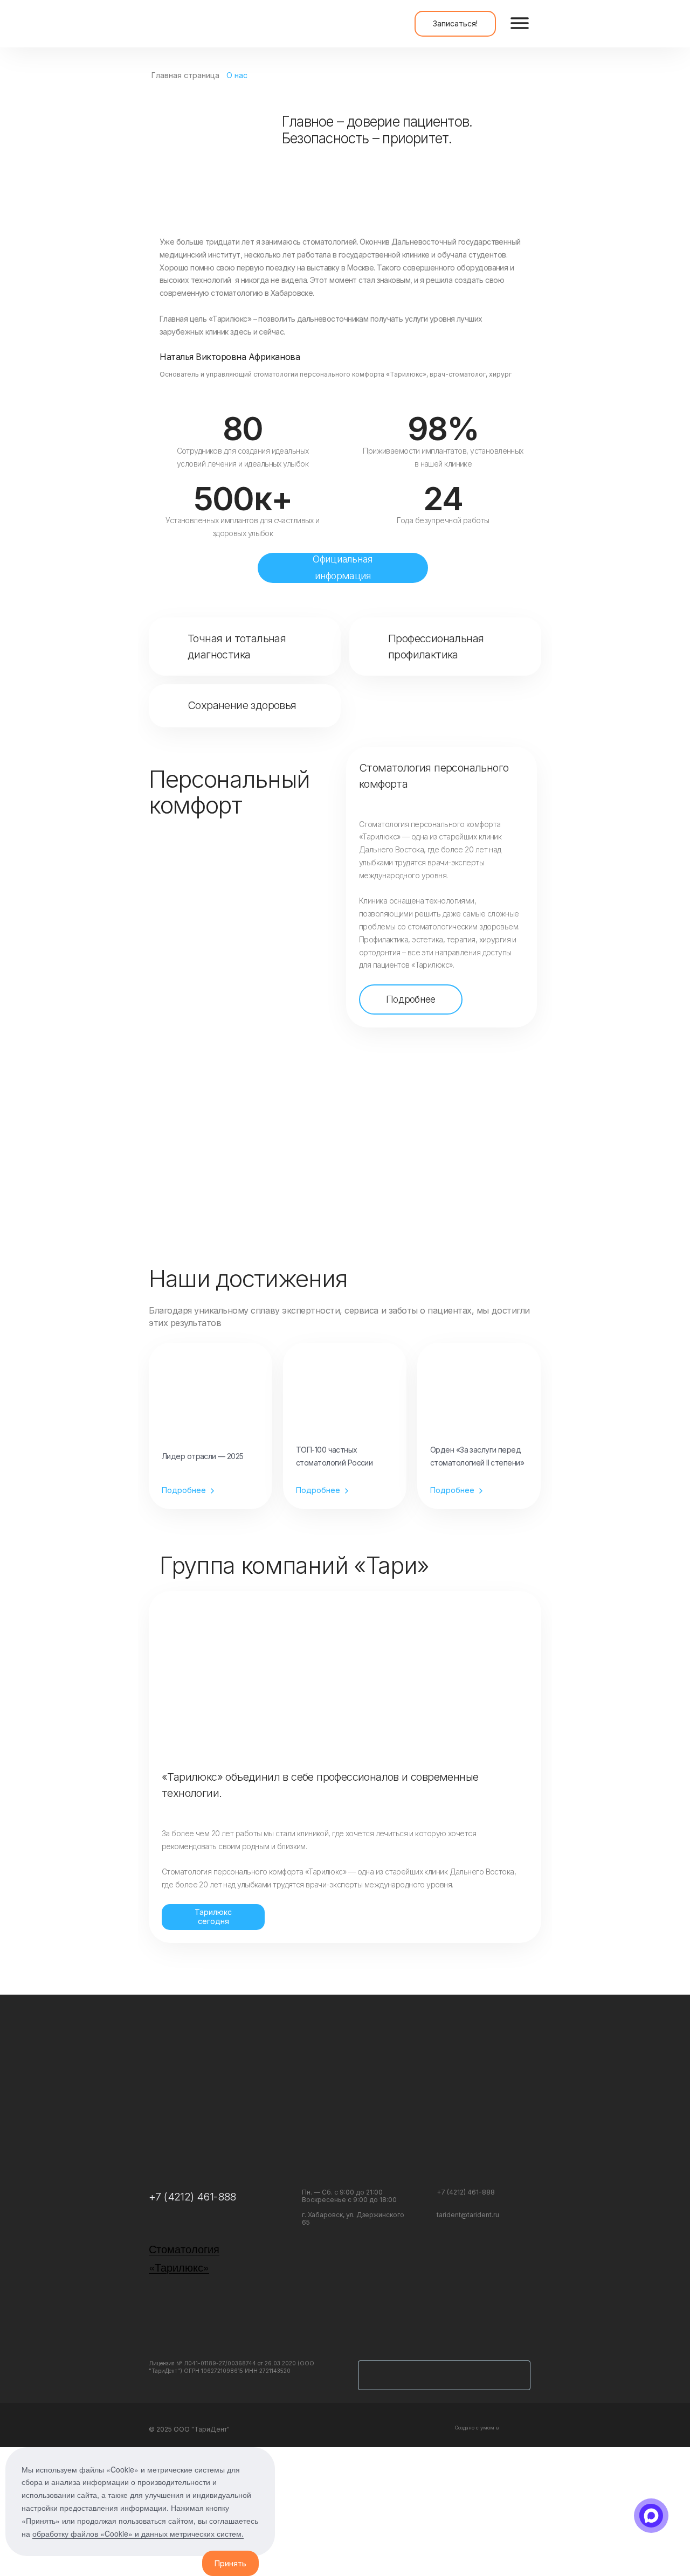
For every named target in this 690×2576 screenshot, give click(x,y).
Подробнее (411, 999)
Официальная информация (343, 567)
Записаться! (455, 23)
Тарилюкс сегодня (213, 1917)
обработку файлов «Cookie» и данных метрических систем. (138, 2533)
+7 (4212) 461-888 (192, 2197)
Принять (230, 2563)
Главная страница (185, 75)
